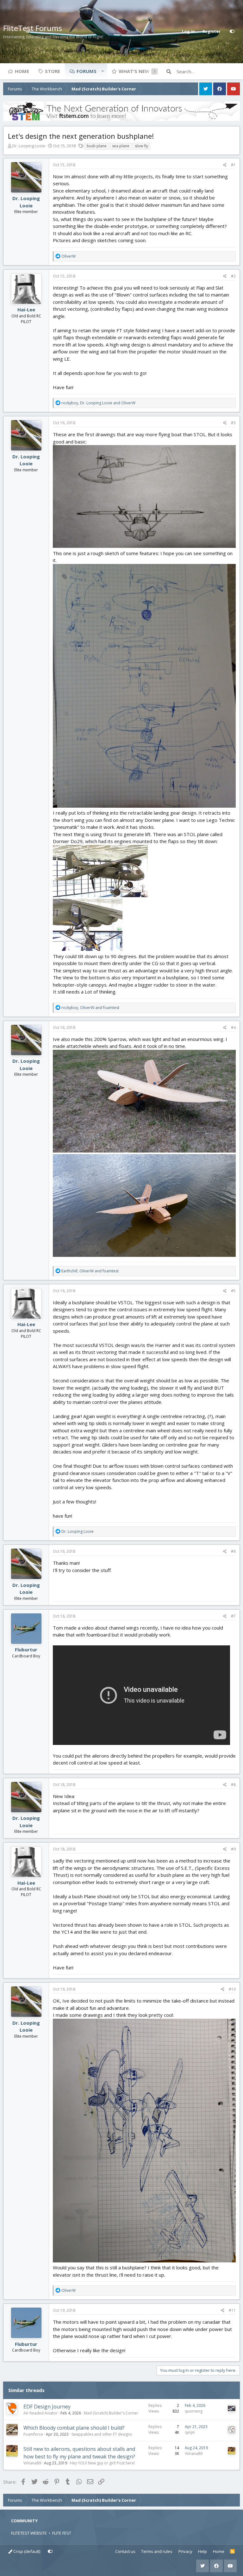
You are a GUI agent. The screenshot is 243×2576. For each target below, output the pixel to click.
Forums (87, 71)
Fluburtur (26, 1649)
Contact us (125, 2551)
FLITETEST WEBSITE (29, 2533)
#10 (232, 1989)
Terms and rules (157, 2551)
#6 (233, 1551)
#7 (233, 1616)
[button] (103, 71)
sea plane (121, 146)
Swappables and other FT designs (102, 2434)
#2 (233, 276)
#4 (233, 1028)
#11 (232, 2310)
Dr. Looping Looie (29, 146)
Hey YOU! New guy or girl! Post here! (102, 2463)
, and (98, 403)
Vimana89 (32, 2463)
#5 (233, 1291)
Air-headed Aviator (40, 2413)
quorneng (194, 2411)
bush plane (97, 146)
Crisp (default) (26, 2551)
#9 (233, 1849)
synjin (190, 2432)
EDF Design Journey (47, 2407)
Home (22, 71)
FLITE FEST (62, 2533)
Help (202, 2551)
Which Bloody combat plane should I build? (74, 2428)
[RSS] (232, 2552)
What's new (134, 71)
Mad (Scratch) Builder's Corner (111, 2413)
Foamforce (33, 2434)
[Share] (225, 165)
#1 (233, 165)
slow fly (141, 146)
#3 (233, 423)
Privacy (185, 2551)
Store (53, 71)
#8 (233, 1785)
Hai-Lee (26, 309)
